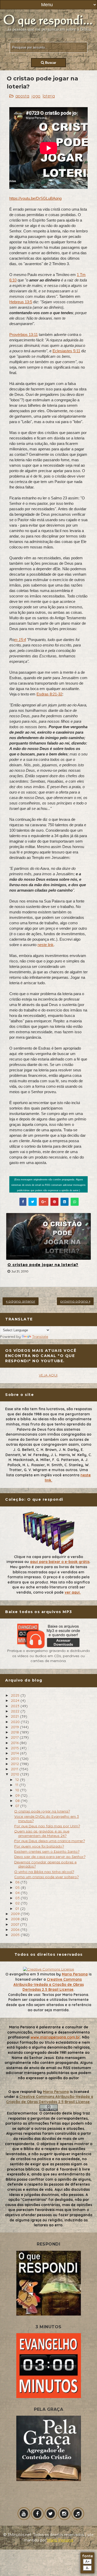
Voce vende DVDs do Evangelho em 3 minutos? (47, 1819)
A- (88, 2568)
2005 (16, 1935)
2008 (16, 1919)
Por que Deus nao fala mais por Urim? (47, 1826)
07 (18, 1806)
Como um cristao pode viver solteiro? (46, 1877)
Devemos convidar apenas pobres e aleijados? (45, 1864)
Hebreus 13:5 (21, 302)
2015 (15, 1748)
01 (18, 1909)
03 (18, 1898)
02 (18, 1903)
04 (18, 1893)
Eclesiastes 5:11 (66, 351)
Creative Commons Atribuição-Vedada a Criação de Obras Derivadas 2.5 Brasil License (49, 1984)
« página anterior (21, 1301)
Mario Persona (75, 1974)
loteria (49, 96)
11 (17, 1785)
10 (18, 1790)
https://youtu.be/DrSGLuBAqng (35, 198)
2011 (15, 1769)
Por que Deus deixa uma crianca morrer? (50, 1841)
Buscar (50, 63)
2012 (15, 1764)
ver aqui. (73, 1592)
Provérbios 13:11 (24, 335)
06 (18, 1882)
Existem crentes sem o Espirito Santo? (47, 1851)
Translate (40, 1337)
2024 (16, 1700)
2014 (15, 1753)
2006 (16, 1930)
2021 (15, 1716)
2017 (15, 1737)
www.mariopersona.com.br (55, 2037)
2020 (16, 1722)
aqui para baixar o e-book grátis (60, 1562)
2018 (15, 1732)
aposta (22, 96)
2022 (16, 1711)
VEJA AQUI (48, 1375)
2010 (16, 1774)
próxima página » (75, 1301)
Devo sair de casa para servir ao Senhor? (50, 1857)
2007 (16, 1924)
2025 (16, 1695)
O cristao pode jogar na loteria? (43, 1265)
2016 (15, 1743)
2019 (15, 1727)
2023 (16, 1706)
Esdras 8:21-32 (49, 694)
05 (18, 1888)
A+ (88, 2562)
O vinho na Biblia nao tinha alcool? (44, 1872)
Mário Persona (60, 2540)
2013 (15, 1759)
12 (18, 1780)
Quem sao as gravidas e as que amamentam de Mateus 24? (42, 1833)
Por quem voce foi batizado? (39, 1846)
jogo (36, 96)
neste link (46, 945)
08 (18, 1801)
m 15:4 (20, 640)
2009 (16, 1914)
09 (18, 1795)
